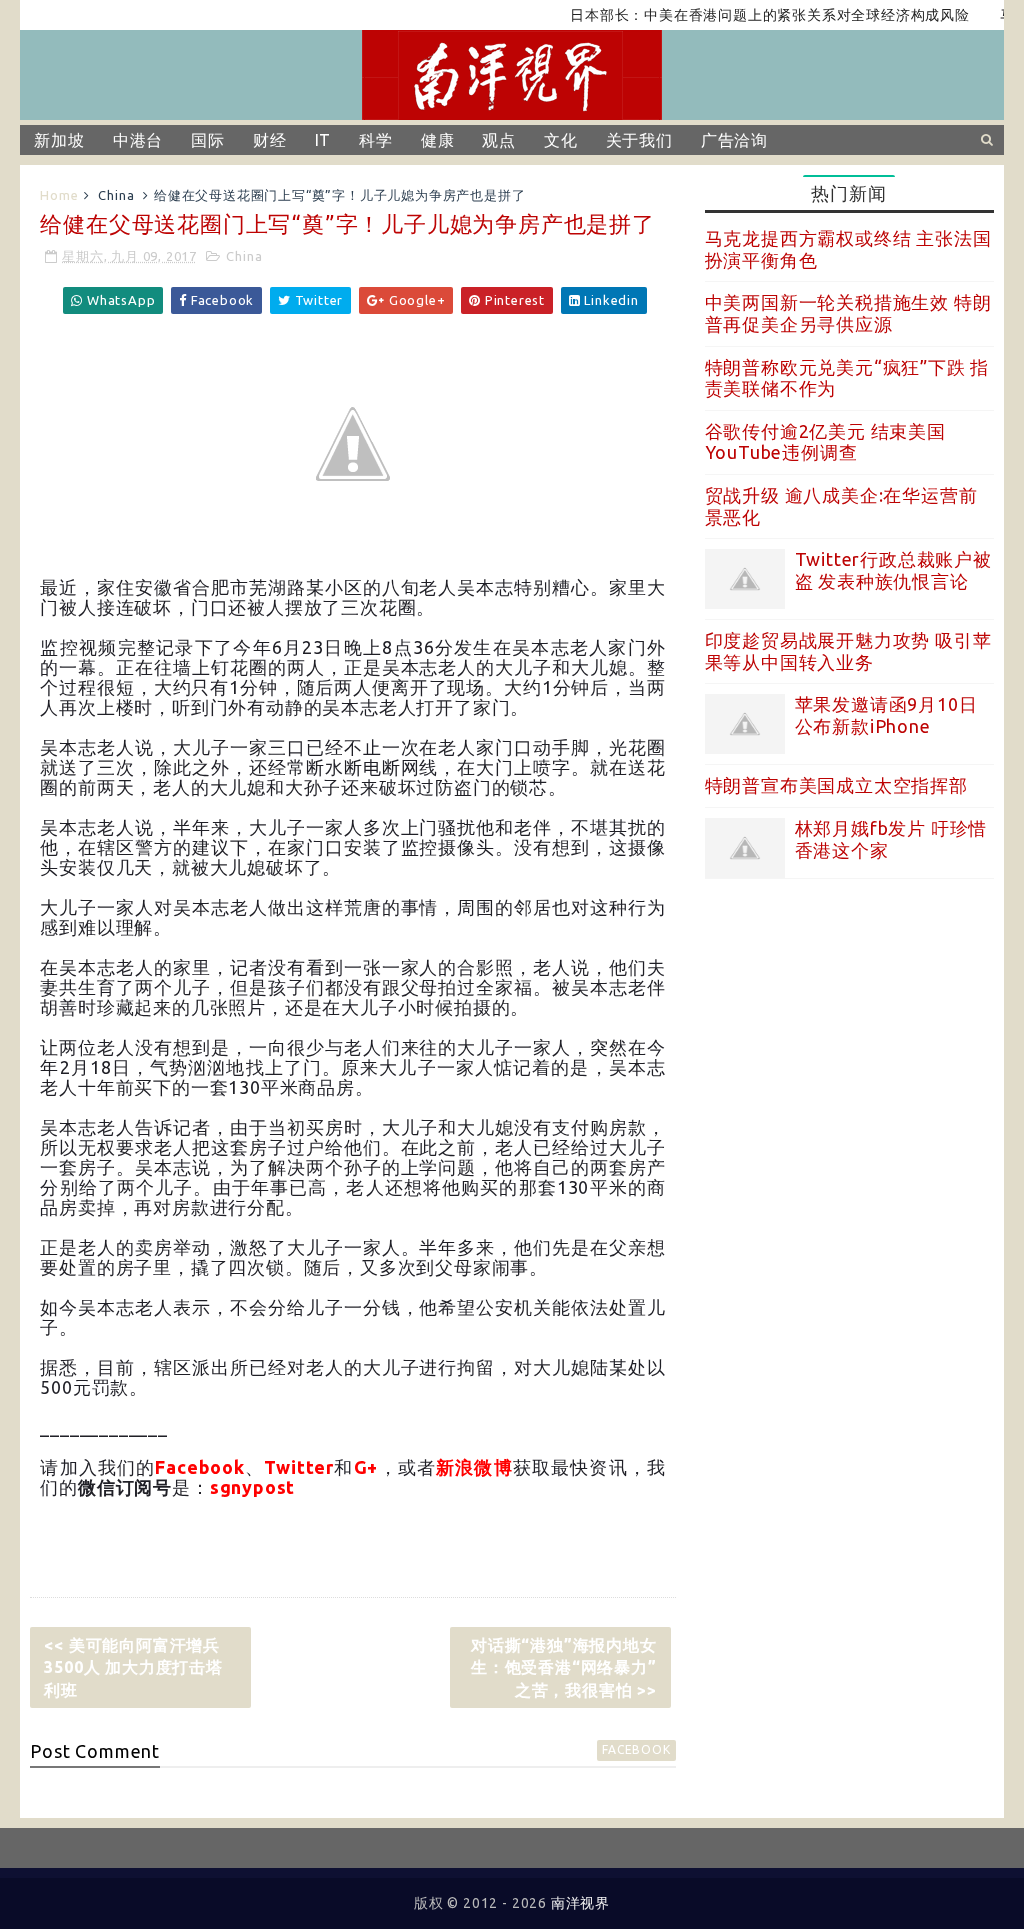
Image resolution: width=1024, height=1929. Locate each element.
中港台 (138, 140)
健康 (438, 140)
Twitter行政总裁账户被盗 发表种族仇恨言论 (893, 570)
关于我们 (639, 140)
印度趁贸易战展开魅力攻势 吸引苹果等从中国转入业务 (848, 651)
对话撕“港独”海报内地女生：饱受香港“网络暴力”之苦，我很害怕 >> (564, 1667)
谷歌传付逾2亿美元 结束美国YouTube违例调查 (825, 442)
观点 (499, 140)
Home (59, 195)
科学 (376, 140)
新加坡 (59, 140)
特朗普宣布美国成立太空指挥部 (836, 785)
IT (323, 140)
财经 (270, 140)
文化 (561, 140)
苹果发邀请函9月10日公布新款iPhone (886, 715)
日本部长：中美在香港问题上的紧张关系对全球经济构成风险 (744, 15)
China (116, 195)
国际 (208, 140)
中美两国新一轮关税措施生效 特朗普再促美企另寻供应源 (848, 313)
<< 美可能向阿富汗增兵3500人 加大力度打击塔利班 (133, 1667)
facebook (636, 1749)
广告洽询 (734, 140)
